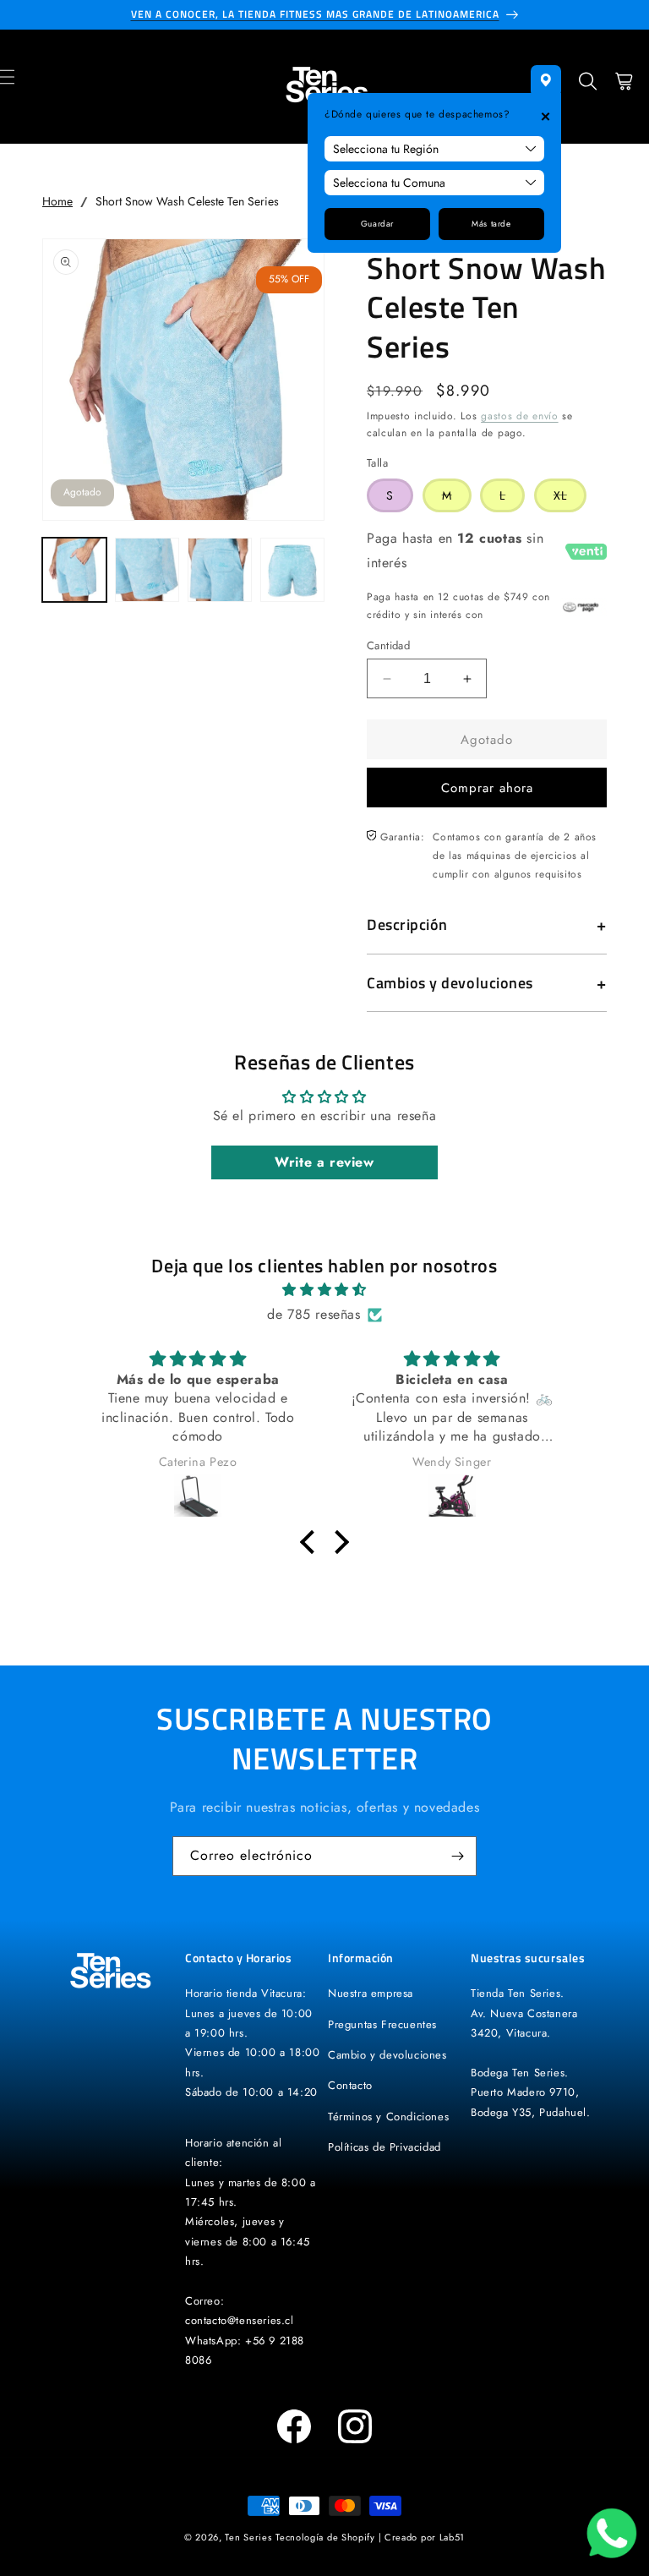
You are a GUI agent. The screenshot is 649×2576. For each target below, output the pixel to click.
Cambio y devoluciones (387, 2055)
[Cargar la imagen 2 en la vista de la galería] (147, 570)
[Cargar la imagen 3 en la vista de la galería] (220, 570)
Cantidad (388, 645)
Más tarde (491, 224)
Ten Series (248, 2537)
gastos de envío (520, 416)
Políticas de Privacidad (384, 2147)
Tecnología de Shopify (325, 2537)
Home (57, 201)
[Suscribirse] (457, 1856)
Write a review (324, 1162)
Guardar (377, 224)
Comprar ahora (487, 788)
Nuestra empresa (371, 1993)
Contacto (350, 2085)
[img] (324, 1290)
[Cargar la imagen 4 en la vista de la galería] (292, 570)
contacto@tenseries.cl (240, 2320)
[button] (588, 87)
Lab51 (453, 2537)
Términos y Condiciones (388, 2117)
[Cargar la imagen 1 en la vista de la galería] (74, 570)
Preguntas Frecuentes (382, 2024)
